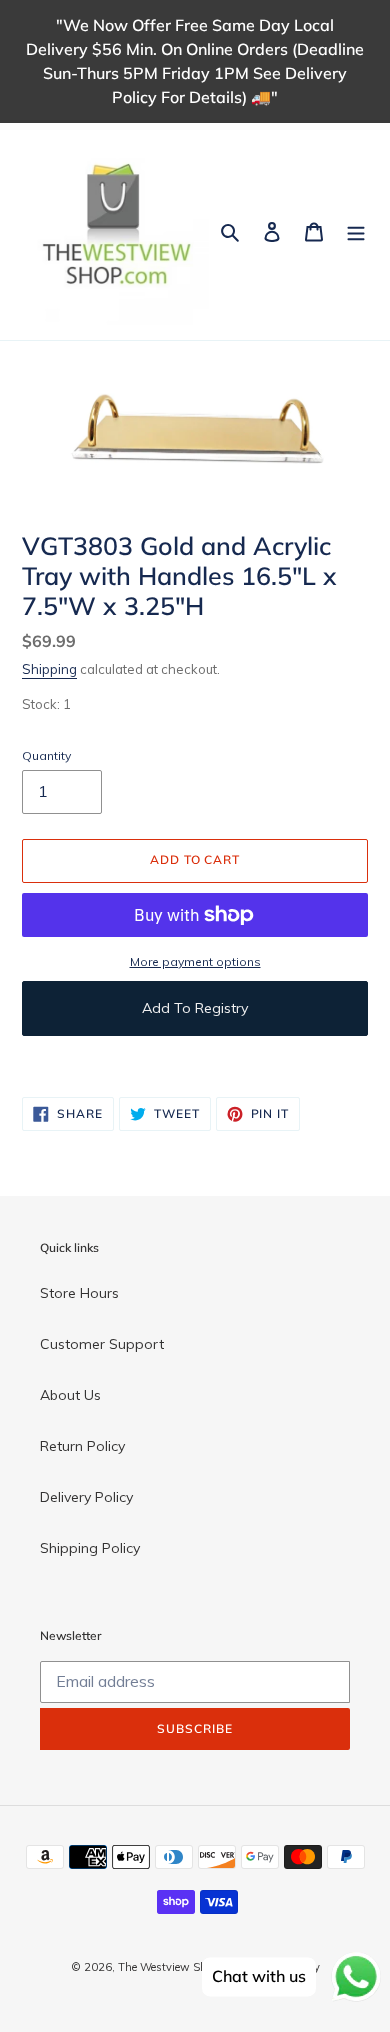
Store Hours (79, 1293)
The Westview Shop (168, 1967)
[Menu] (356, 231)
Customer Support (102, 1344)
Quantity (46, 755)
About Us (70, 1395)
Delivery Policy (86, 1497)
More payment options (195, 961)
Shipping (49, 669)
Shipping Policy (90, 1548)
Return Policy (82, 1446)
